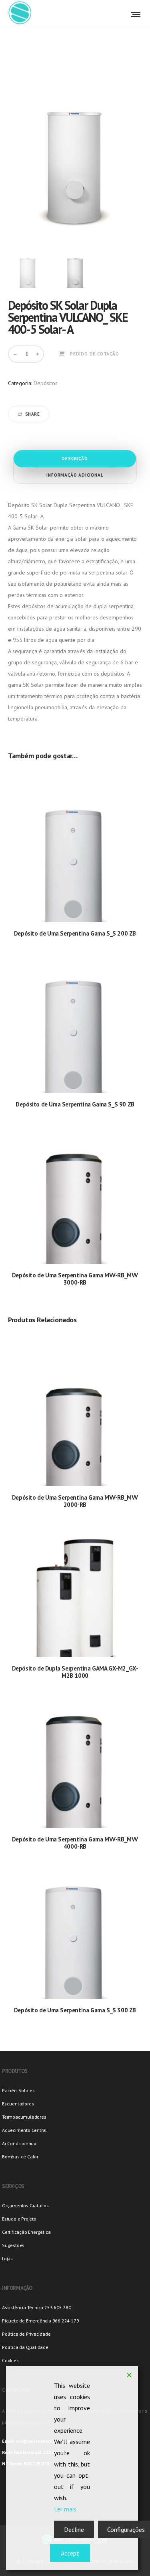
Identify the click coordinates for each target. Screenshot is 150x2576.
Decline (74, 2529)
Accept (70, 2553)
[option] (28, 268)
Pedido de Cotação (95, 354)
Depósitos (46, 383)
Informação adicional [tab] (75, 475)
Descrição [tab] (75, 459)
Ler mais (65, 2509)
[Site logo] (20, 14)
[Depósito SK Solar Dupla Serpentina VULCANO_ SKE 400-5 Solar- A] (28, 268)
